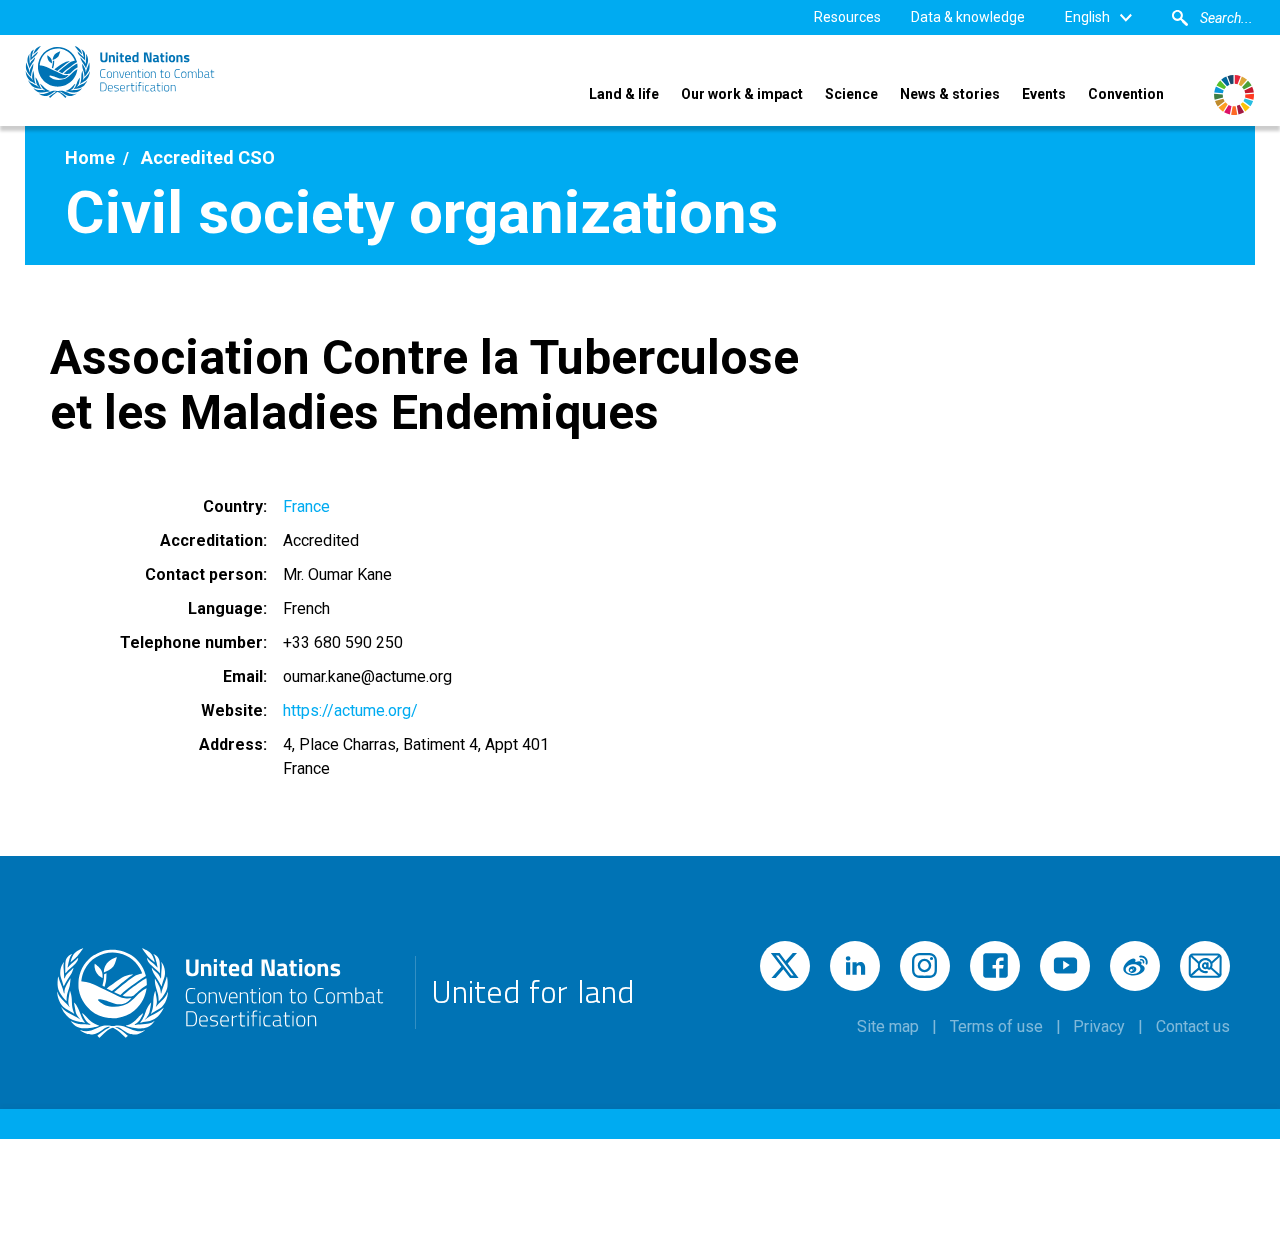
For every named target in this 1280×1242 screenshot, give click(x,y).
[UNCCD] (120, 72)
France (306, 506)
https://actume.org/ (350, 710)
